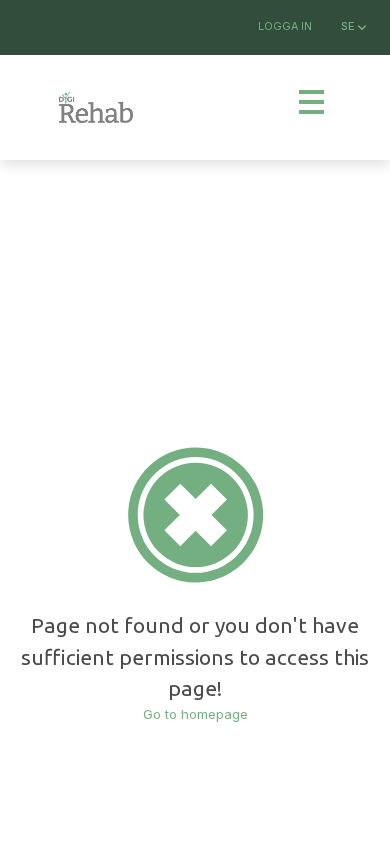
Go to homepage (195, 714)
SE (349, 26)
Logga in (285, 26)
